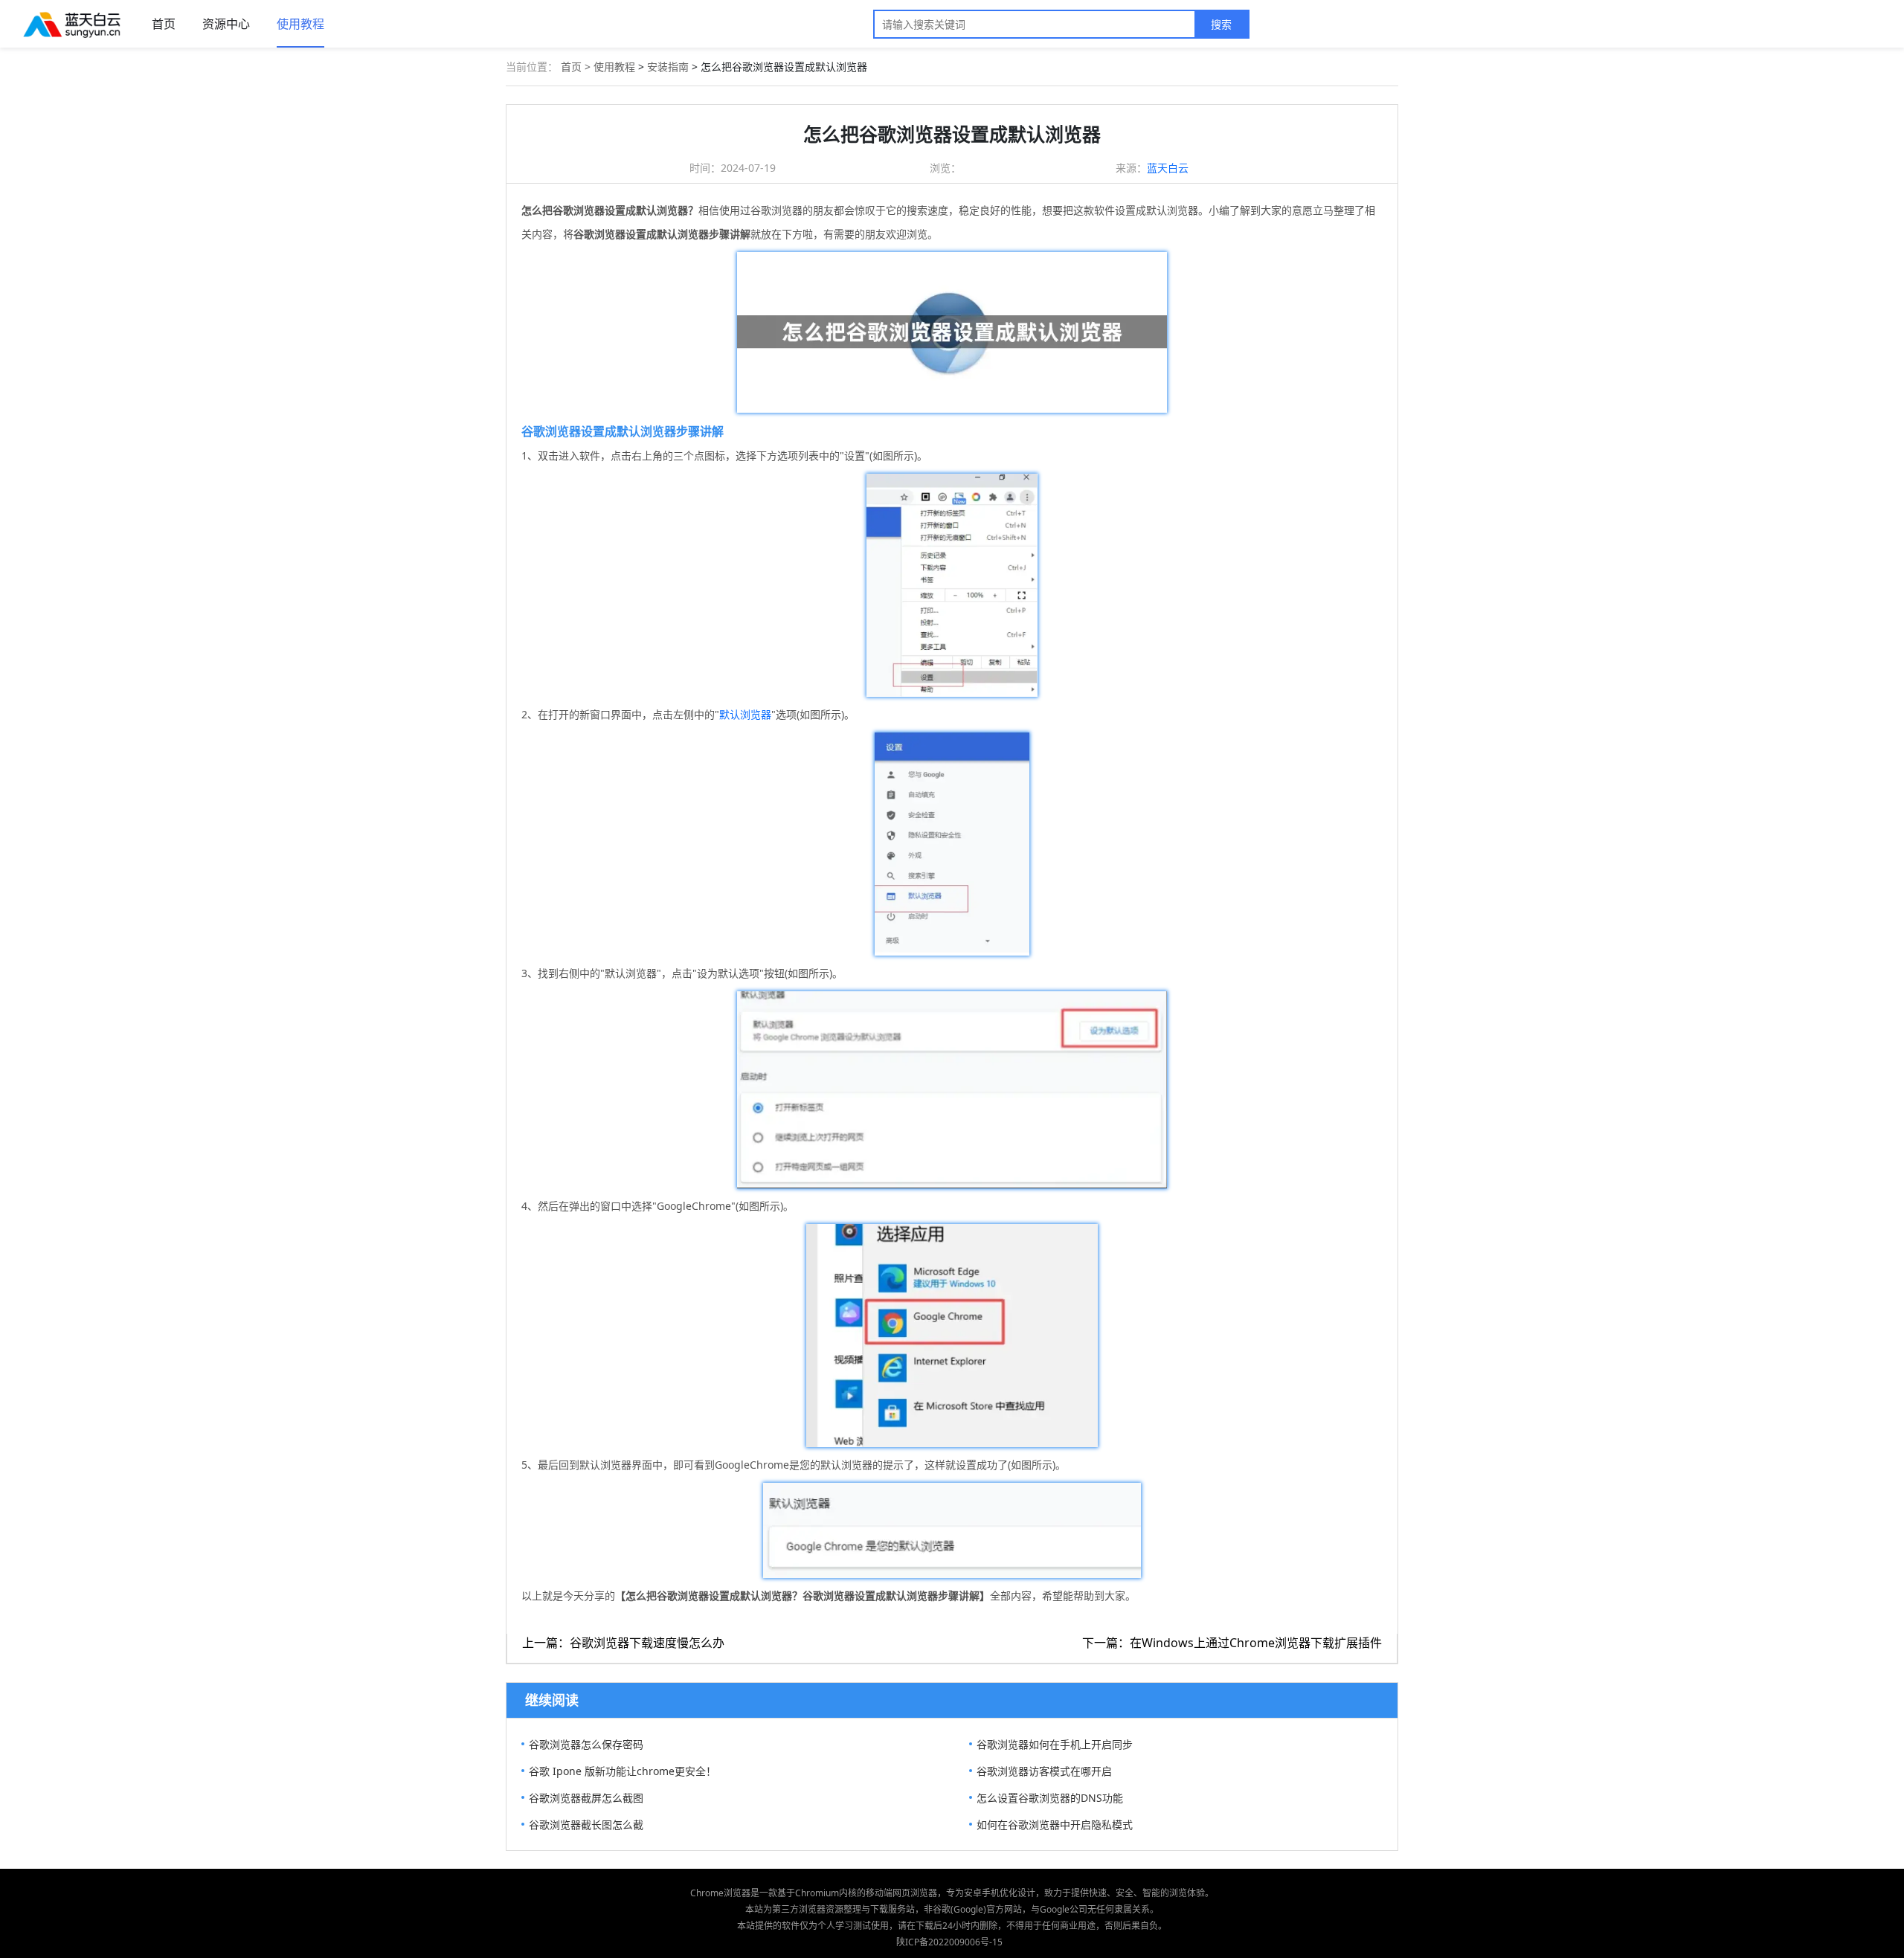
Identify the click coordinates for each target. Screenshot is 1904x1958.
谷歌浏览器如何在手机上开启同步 (1055, 1744)
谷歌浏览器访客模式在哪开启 (1044, 1771)
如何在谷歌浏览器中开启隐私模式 (1055, 1825)
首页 (164, 24)
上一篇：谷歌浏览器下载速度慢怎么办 (623, 1643)
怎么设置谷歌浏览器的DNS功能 (1050, 1798)
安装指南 (668, 67)
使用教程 (300, 24)
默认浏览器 (745, 714)
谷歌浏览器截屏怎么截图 (586, 1798)
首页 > (577, 67)
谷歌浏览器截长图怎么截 (586, 1825)
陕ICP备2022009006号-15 (949, 1942)
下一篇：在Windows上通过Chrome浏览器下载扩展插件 (1232, 1643)
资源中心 (226, 24)
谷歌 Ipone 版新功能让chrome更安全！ (623, 1771)
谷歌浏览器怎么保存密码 (586, 1744)
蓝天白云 (1168, 168)
